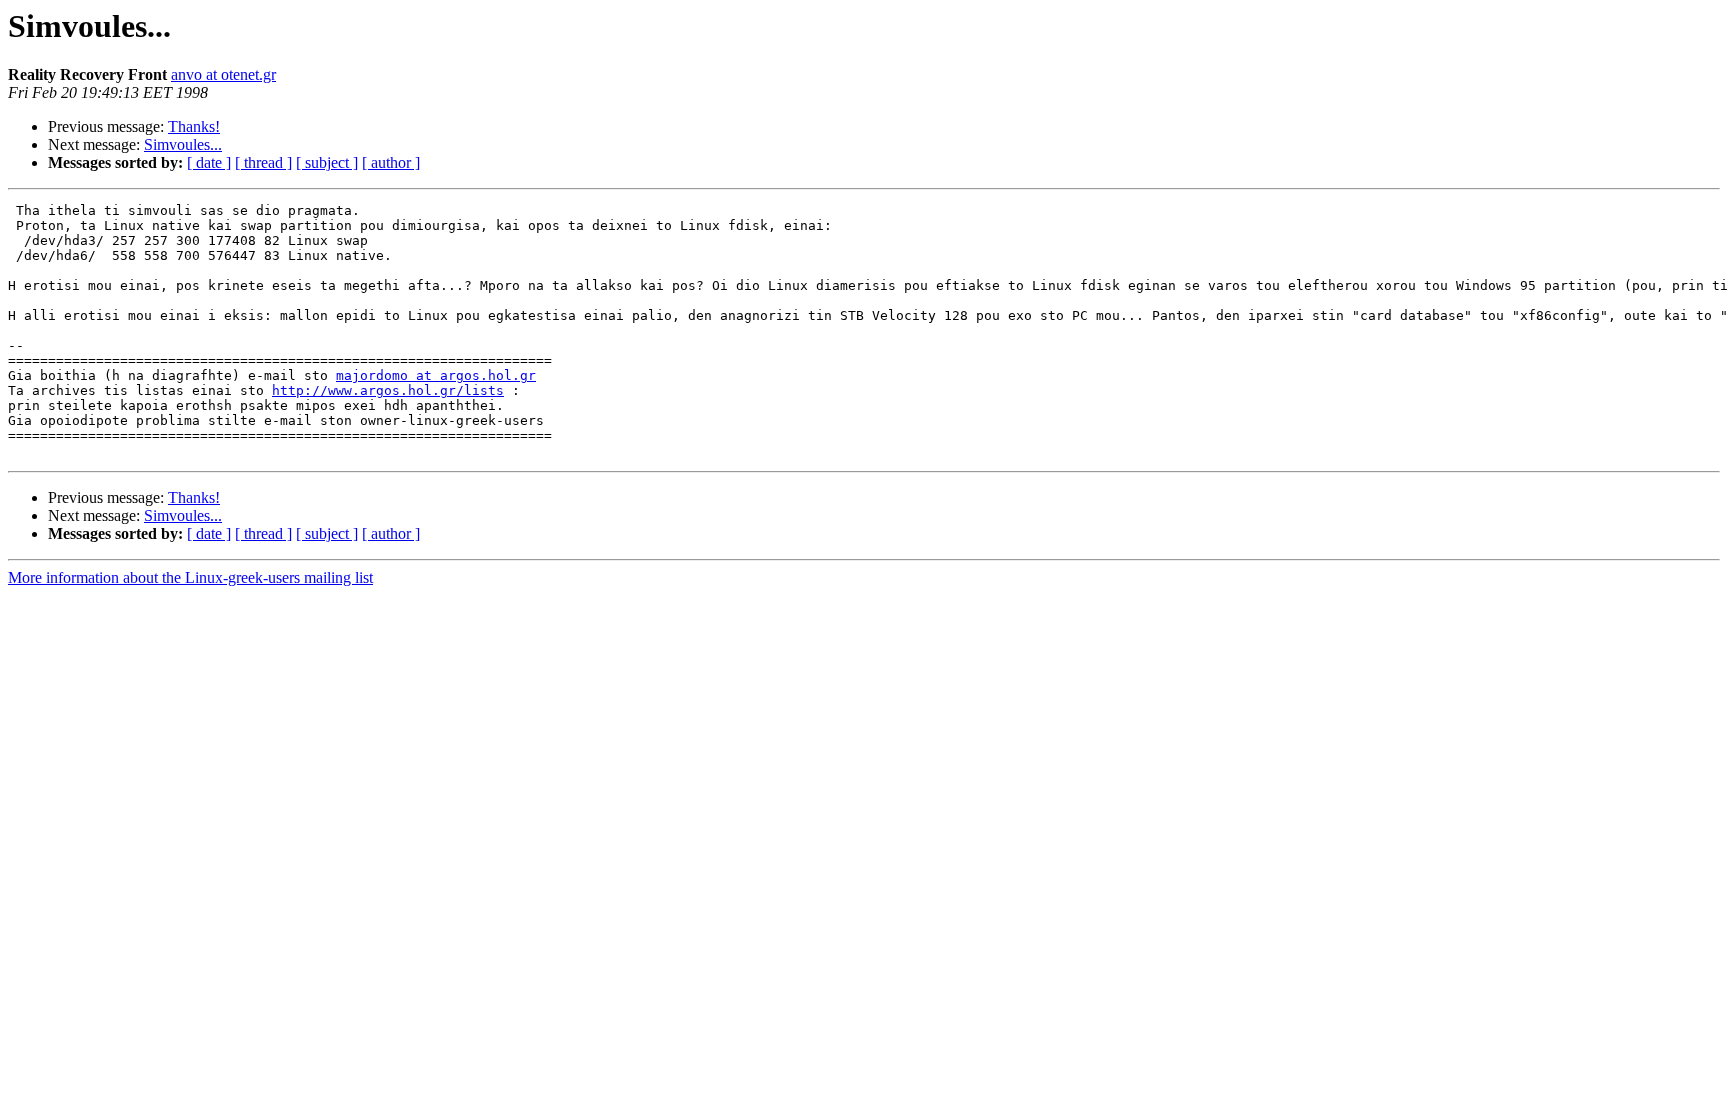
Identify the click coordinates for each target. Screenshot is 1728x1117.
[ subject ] (327, 162)
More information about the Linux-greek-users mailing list (190, 577)
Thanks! (194, 126)
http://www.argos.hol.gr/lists (388, 390)
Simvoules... (183, 144)
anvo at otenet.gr (223, 74)
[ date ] (209, 162)
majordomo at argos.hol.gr (436, 375)
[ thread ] (263, 162)
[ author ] (391, 162)
